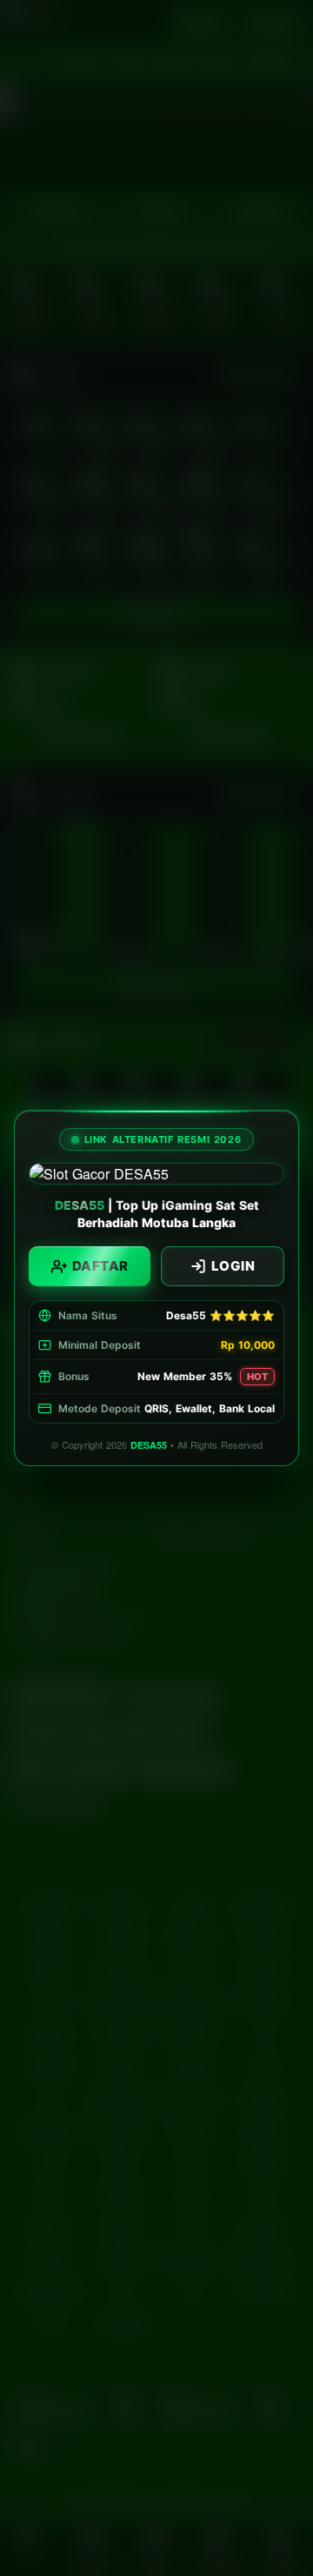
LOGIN (233, 1266)
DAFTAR (100, 1266)
